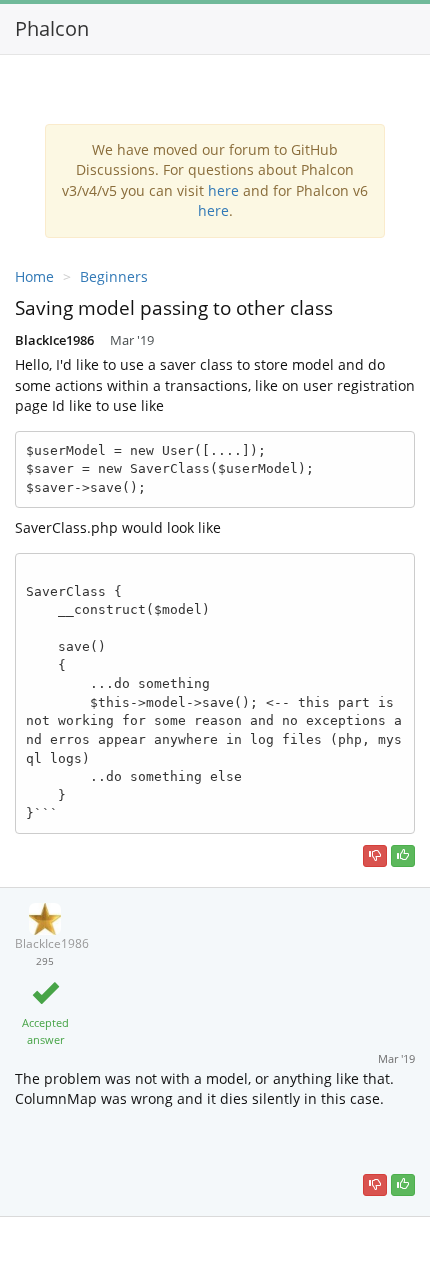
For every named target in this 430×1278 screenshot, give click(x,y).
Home (34, 276)
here (223, 190)
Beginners (114, 276)
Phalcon (52, 28)
